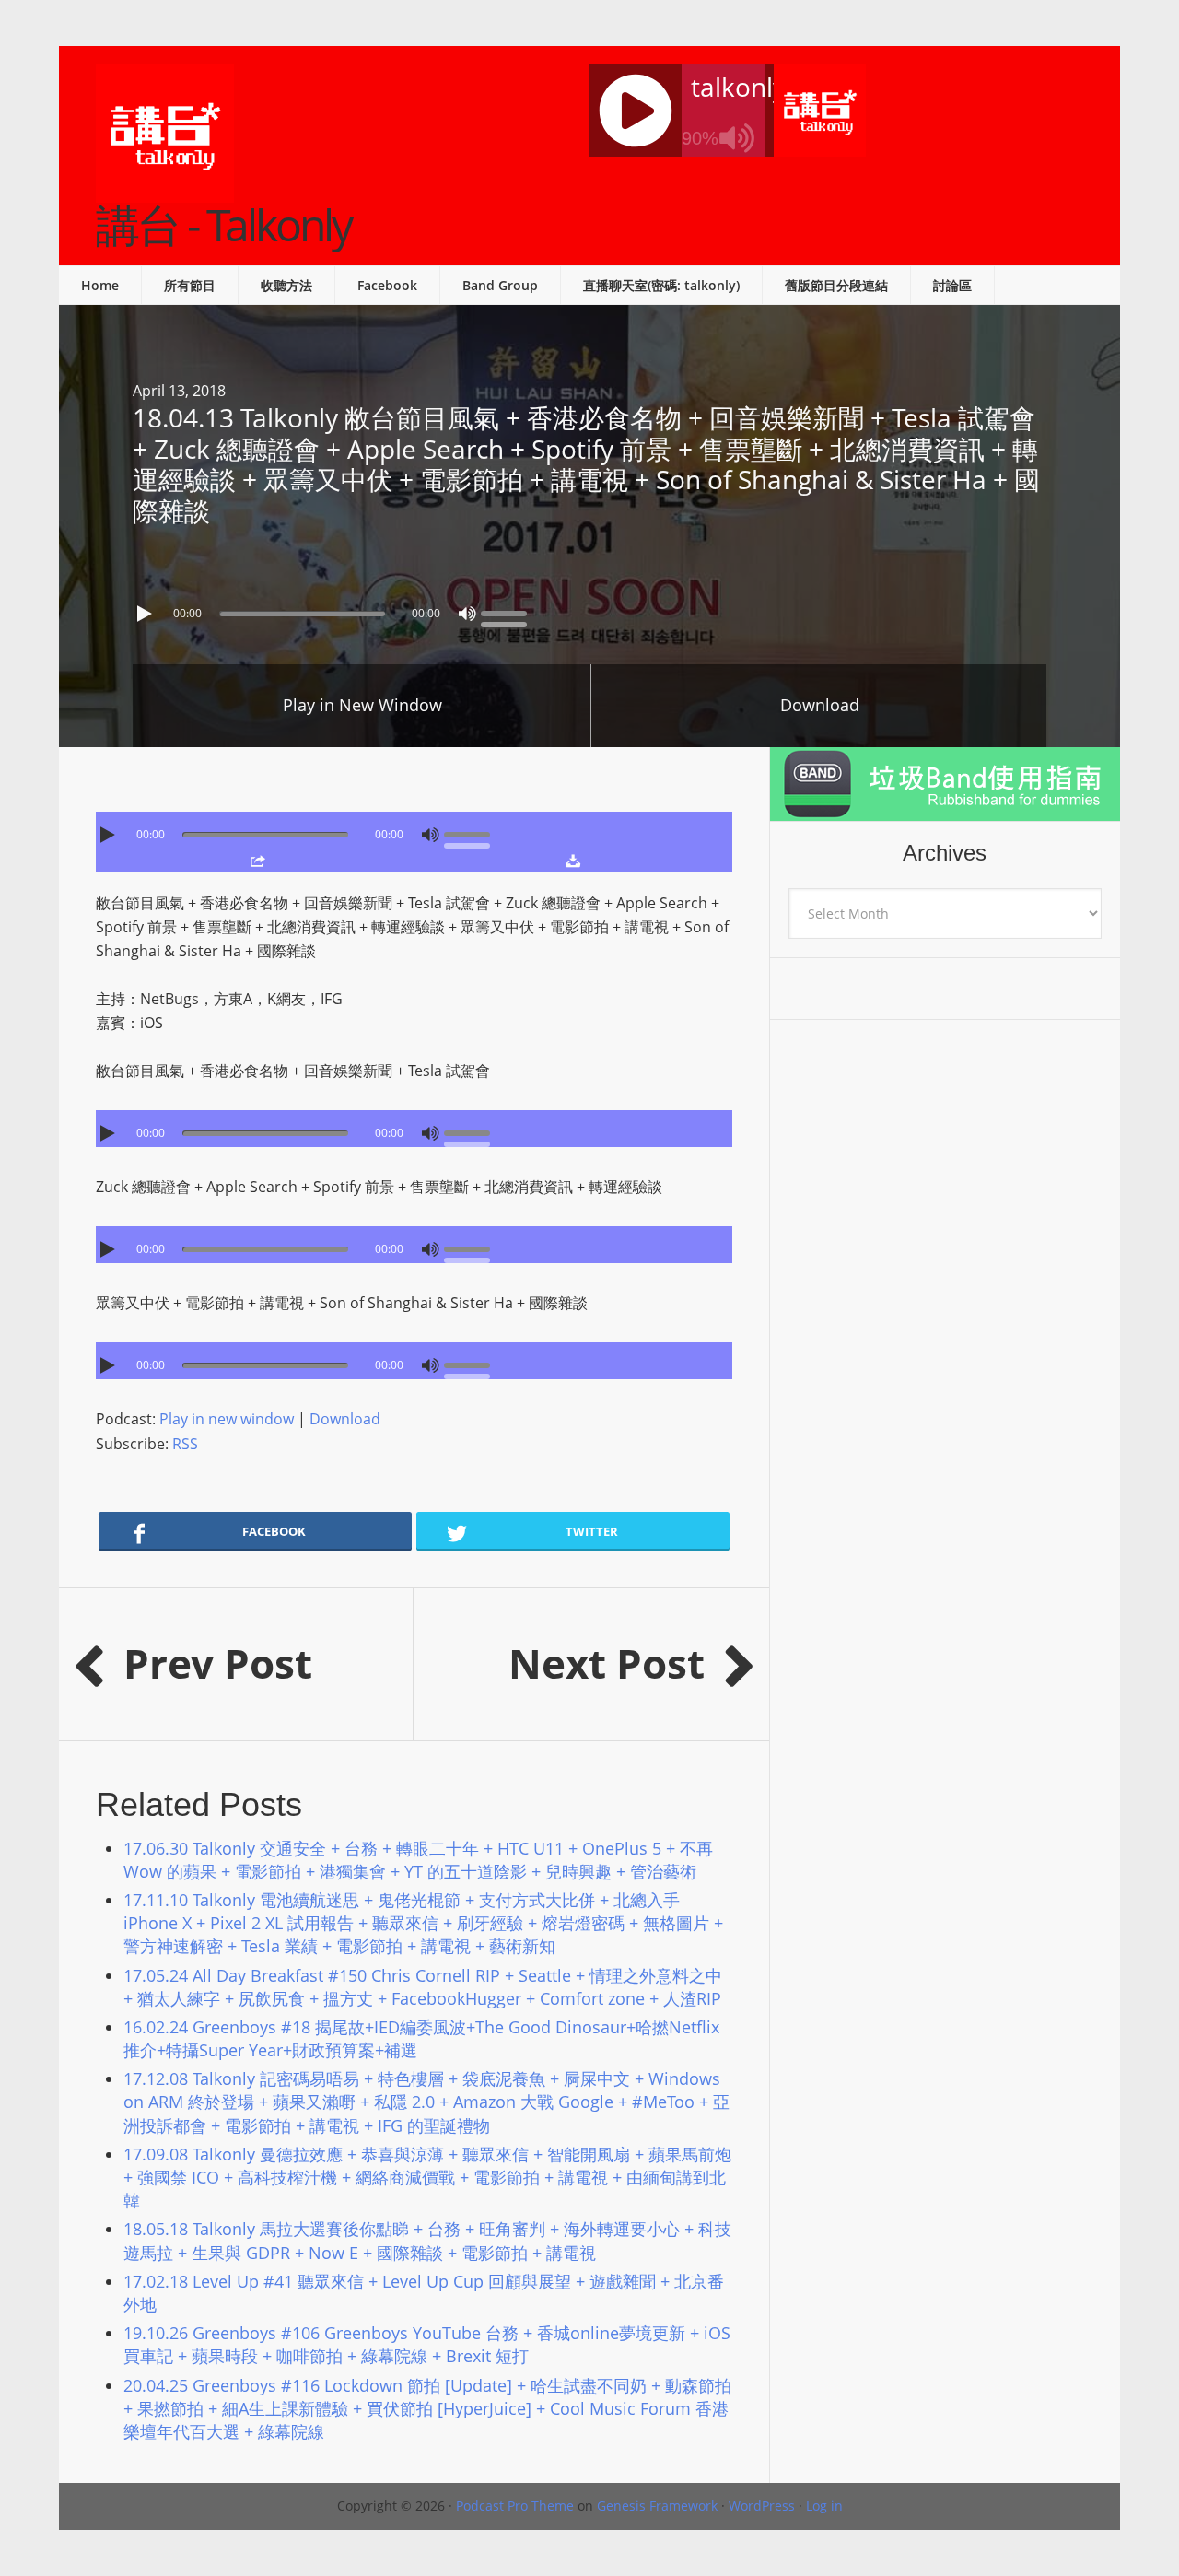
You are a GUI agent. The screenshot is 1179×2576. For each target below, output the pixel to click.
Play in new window (227, 1419)
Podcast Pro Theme (515, 2506)
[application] (589, 609)
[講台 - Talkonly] (165, 191)
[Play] (146, 614)
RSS (185, 1444)
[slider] (508, 612)
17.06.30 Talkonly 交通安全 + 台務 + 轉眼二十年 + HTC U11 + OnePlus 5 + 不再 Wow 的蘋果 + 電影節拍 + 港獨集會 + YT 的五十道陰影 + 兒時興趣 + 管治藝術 (418, 1860)
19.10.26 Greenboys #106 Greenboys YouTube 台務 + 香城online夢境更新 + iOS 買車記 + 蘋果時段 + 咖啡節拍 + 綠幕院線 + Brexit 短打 (427, 2344)
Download (820, 705)
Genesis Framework (657, 2506)
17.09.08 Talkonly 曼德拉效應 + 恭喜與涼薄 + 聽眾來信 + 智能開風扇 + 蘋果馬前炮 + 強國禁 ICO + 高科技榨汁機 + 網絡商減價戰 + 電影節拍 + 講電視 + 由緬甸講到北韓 (427, 2177)
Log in (824, 2506)
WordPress (762, 2506)
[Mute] (467, 614)
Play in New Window (362, 705)
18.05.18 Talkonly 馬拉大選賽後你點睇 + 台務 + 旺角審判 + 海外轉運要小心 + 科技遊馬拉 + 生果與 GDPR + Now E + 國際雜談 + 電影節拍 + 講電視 (427, 2240)
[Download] (572, 861)
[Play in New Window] (257, 861)
